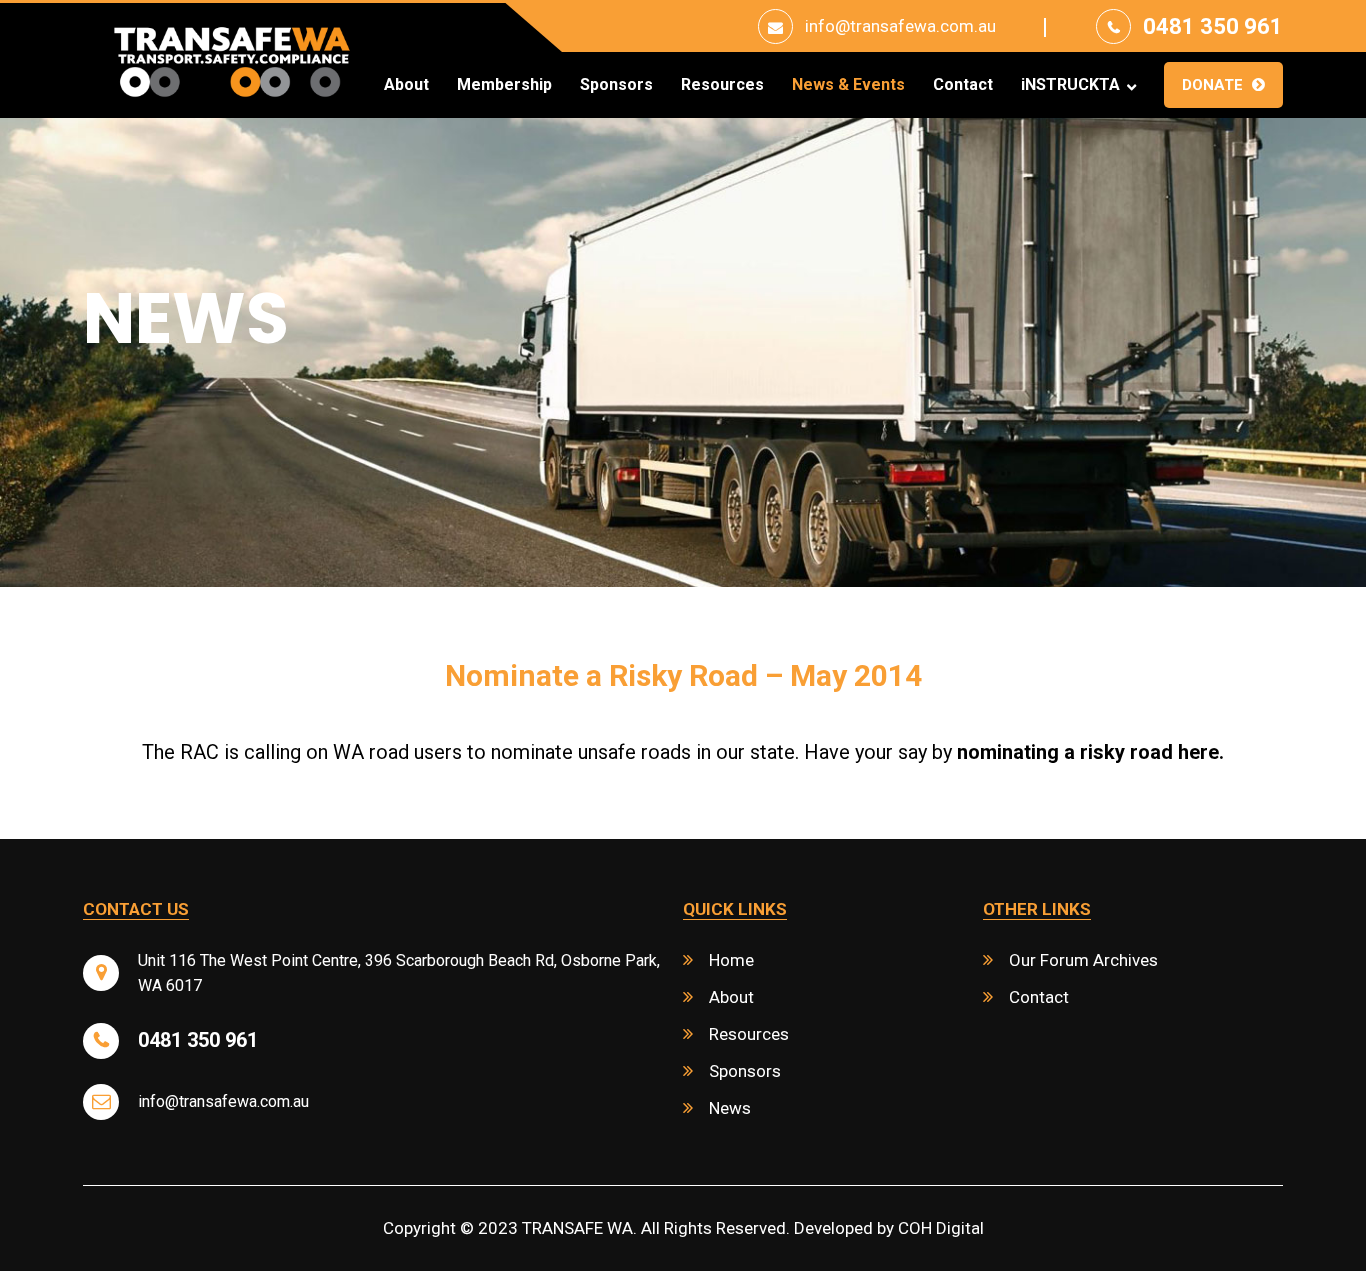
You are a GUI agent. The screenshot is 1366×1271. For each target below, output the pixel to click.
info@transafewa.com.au (900, 26)
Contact (963, 85)
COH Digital (941, 1228)
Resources (722, 85)
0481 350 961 (1213, 26)
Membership (504, 85)
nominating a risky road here (1088, 752)
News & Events (848, 85)
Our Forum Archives (1083, 960)
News (730, 1108)
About (406, 85)
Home (731, 960)
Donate (1212, 85)
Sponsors (616, 85)
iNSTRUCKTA (1070, 85)
